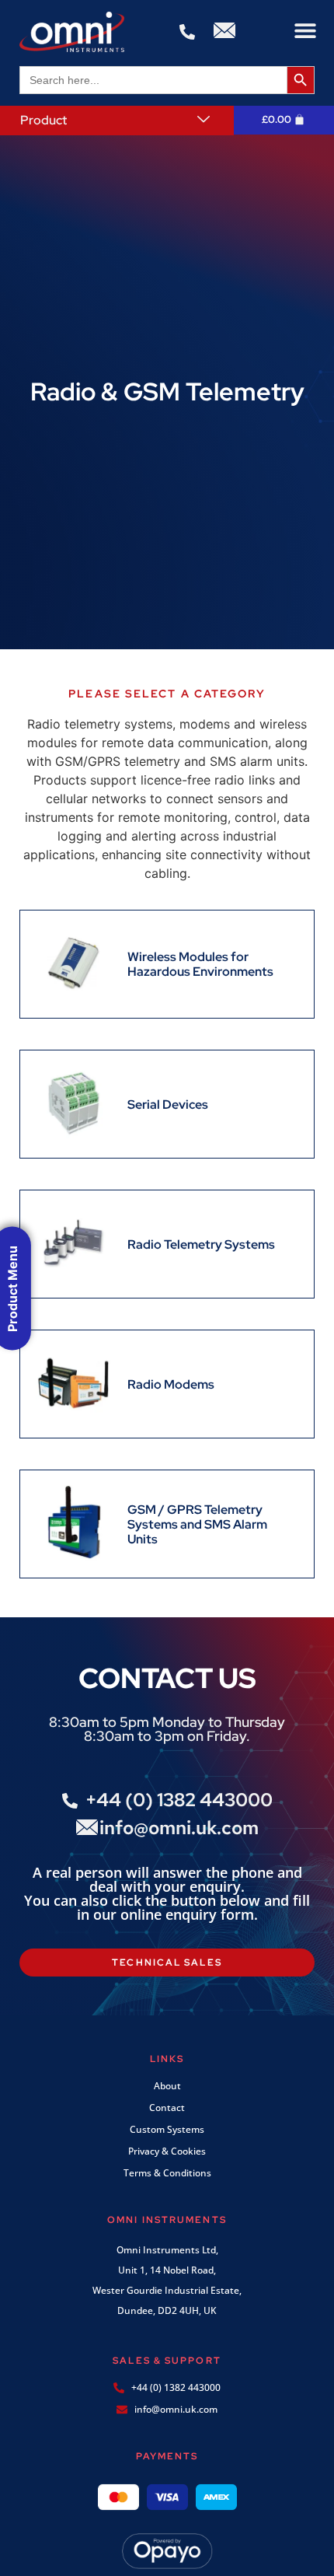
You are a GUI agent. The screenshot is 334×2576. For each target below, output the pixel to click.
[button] (305, 31)
